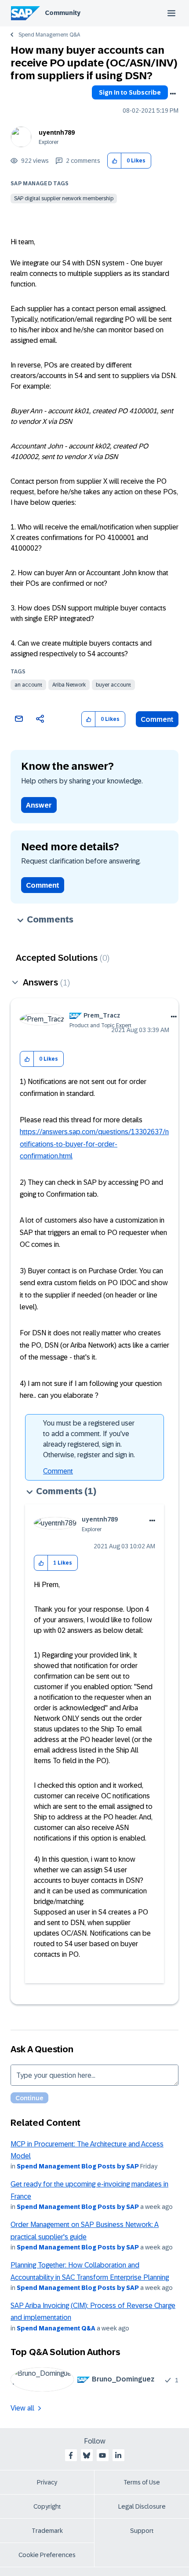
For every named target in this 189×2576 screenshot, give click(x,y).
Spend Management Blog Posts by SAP (78, 2166)
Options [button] (173, 94)
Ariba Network (69, 685)
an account (28, 685)
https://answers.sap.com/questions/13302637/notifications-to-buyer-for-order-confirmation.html (94, 1144)
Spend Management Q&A (49, 35)
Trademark (47, 2531)
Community (63, 13)
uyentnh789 (57, 132)
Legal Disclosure (142, 2506)
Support (142, 2531)
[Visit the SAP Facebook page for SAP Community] (71, 2455)
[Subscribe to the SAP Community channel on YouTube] (102, 2455)
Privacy (47, 2482)
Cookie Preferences (47, 2555)
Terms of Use (142, 2482)
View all (22, 2408)
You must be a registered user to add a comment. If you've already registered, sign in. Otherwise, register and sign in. (89, 1439)
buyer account (113, 685)
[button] (114, 161)
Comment (157, 719)
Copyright (47, 2506)
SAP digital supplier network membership (64, 198)
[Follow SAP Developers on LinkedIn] (118, 2455)
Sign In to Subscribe (130, 92)
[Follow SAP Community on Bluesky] (87, 2455)
